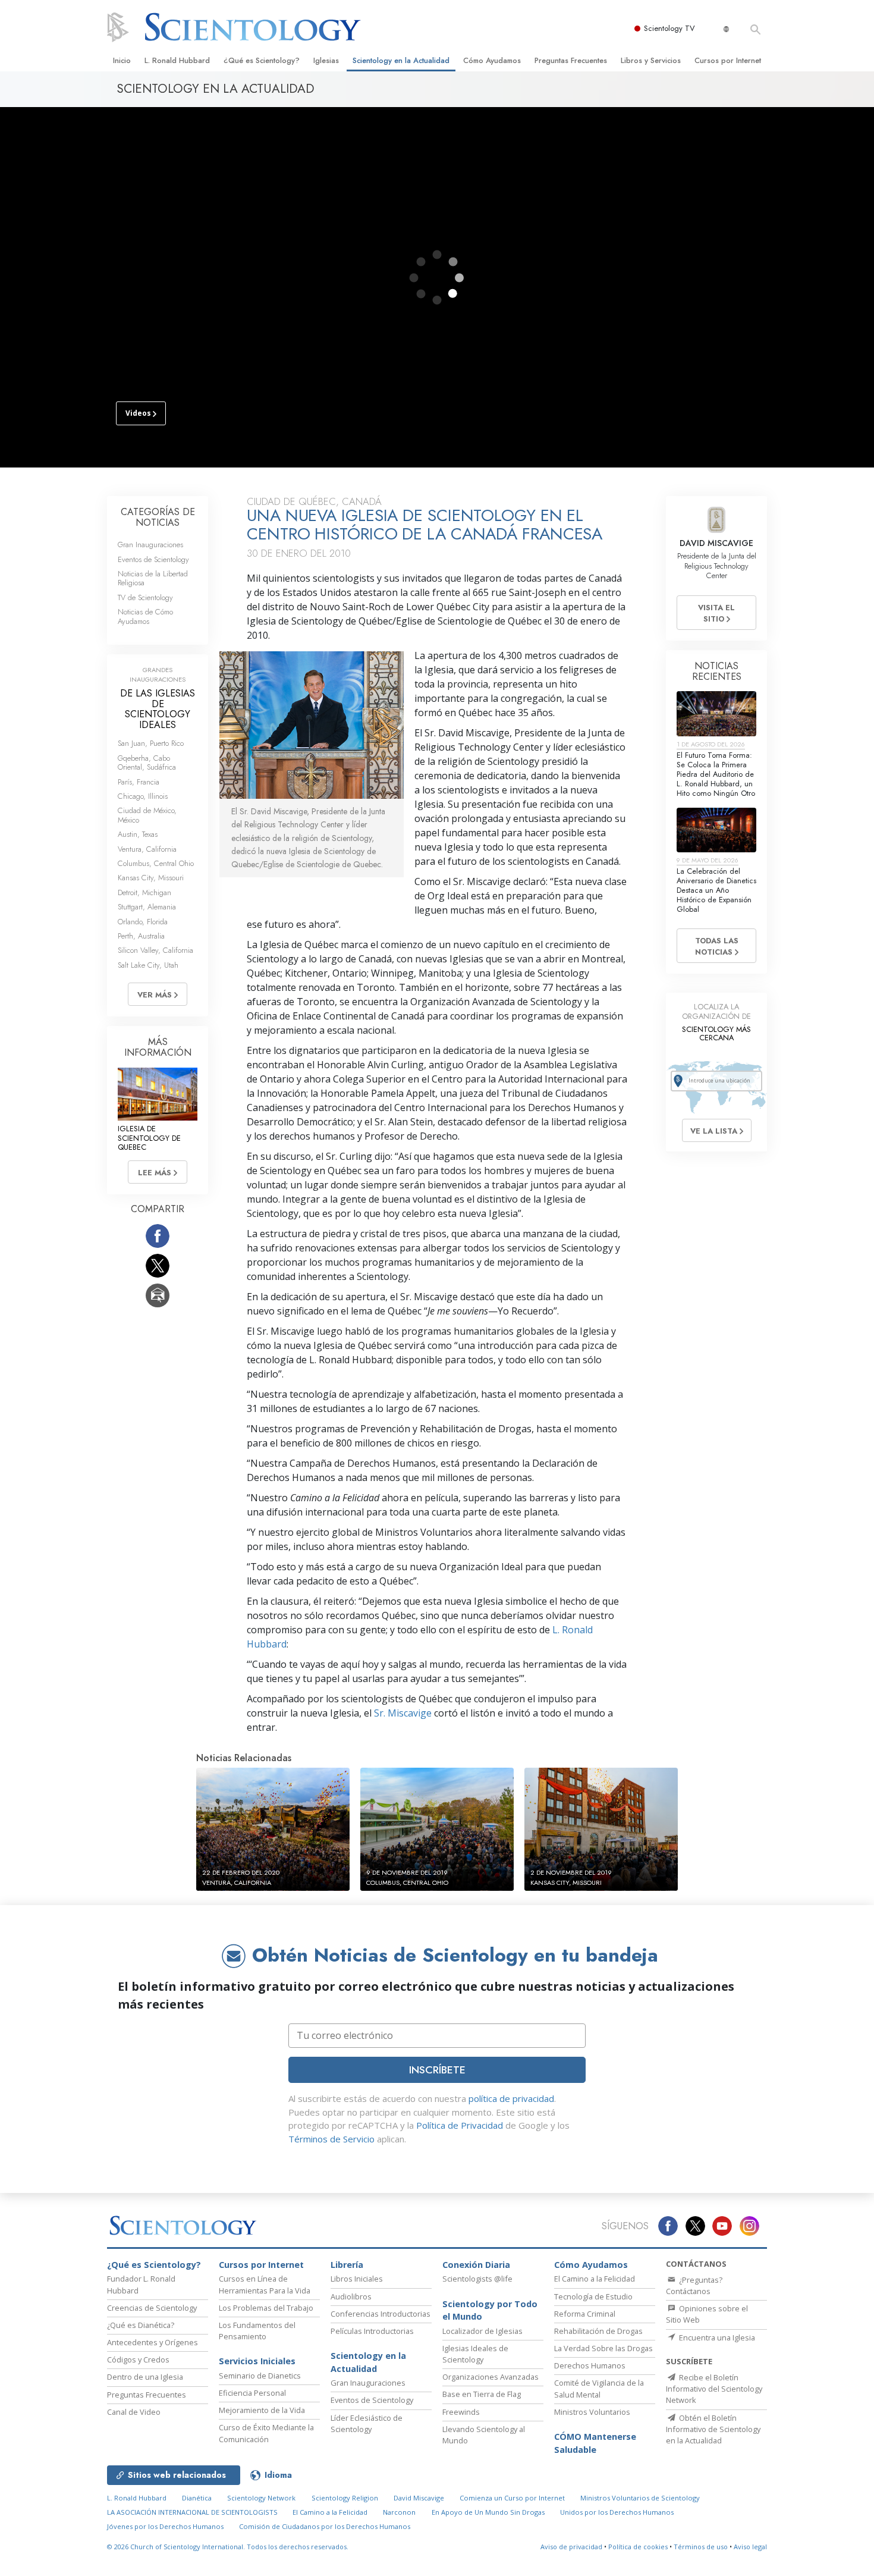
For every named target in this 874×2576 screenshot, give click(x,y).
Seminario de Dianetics (260, 2376)
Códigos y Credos (138, 2359)
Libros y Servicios (651, 60)
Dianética (197, 2498)
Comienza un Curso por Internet (512, 2498)
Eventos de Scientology (153, 559)
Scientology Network (261, 2498)
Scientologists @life (477, 2279)
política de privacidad (511, 2098)
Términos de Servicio (331, 2139)
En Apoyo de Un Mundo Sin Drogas (488, 2512)
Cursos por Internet (728, 60)
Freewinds (461, 2412)
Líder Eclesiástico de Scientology (367, 2423)
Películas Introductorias (372, 2331)
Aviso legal (750, 2547)
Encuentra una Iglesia (716, 2337)
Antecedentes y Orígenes (153, 2342)
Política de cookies (638, 2547)
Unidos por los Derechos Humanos (617, 2512)
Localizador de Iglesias (482, 2331)
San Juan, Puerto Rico (151, 743)
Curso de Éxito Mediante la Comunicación (266, 2433)
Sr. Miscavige (403, 1713)
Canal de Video (134, 2412)
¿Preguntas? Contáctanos (694, 2285)
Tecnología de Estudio (593, 2296)
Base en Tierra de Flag (482, 2394)
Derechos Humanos (590, 2365)
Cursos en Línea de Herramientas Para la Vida (265, 2284)
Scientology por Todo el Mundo (490, 2310)
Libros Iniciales (357, 2279)
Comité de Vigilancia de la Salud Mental (599, 2388)
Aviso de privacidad (571, 2547)
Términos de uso (701, 2547)
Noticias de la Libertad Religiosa (153, 578)
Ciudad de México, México (147, 815)
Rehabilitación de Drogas (598, 2331)
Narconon (399, 2512)
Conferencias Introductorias (381, 2314)
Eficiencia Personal (252, 2393)
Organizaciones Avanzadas (491, 2377)
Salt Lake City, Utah (148, 965)
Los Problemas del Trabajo (266, 2308)
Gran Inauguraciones (150, 545)
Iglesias (326, 60)
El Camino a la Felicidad (595, 2279)
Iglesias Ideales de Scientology (475, 2354)
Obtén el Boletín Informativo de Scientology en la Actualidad (713, 2429)
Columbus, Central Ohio (156, 863)
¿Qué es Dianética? (141, 2325)
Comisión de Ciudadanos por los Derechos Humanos (325, 2526)
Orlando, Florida (143, 922)
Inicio (122, 60)
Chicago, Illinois (143, 796)
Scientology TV (669, 28)
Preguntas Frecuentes (571, 60)
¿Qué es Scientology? (262, 60)
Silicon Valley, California (155, 950)
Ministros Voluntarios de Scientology (640, 2498)
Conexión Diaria (476, 2265)
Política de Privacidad (460, 2125)
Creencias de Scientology (152, 2308)
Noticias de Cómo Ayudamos (145, 616)
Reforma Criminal (585, 2314)
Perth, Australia (141, 936)
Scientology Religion (345, 2498)
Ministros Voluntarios (592, 2412)
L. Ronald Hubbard (177, 60)
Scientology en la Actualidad (401, 60)
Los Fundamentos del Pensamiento (257, 2331)
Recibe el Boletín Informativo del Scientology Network (714, 2389)
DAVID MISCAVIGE (716, 543)
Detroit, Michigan (144, 892)
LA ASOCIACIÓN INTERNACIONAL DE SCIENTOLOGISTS (193, 2512)
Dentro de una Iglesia (145, 2377)
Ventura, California (147, 849)
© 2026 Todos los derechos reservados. (228, 2547)
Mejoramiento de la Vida (262, 2410)
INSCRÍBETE (437, 2070)
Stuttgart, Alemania (147, 907)
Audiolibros (351, 2296)
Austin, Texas (138, 834)
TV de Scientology (145, 597)
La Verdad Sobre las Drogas (603, 2348)
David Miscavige (419, 2498)
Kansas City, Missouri (151, 878)
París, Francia (139, 782)
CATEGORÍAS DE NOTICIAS (158, 517)
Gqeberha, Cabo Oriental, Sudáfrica (147, 763)
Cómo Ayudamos (492, 60)
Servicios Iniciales (257, 2361)
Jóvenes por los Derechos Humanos (165, 2526)
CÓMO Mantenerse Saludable (595, 2443)
